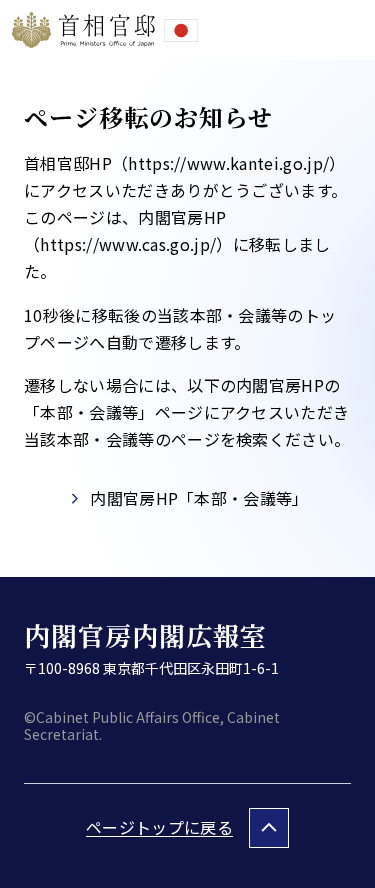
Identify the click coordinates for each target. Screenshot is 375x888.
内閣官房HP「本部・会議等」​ (199, 498)
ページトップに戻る (159, 827)
